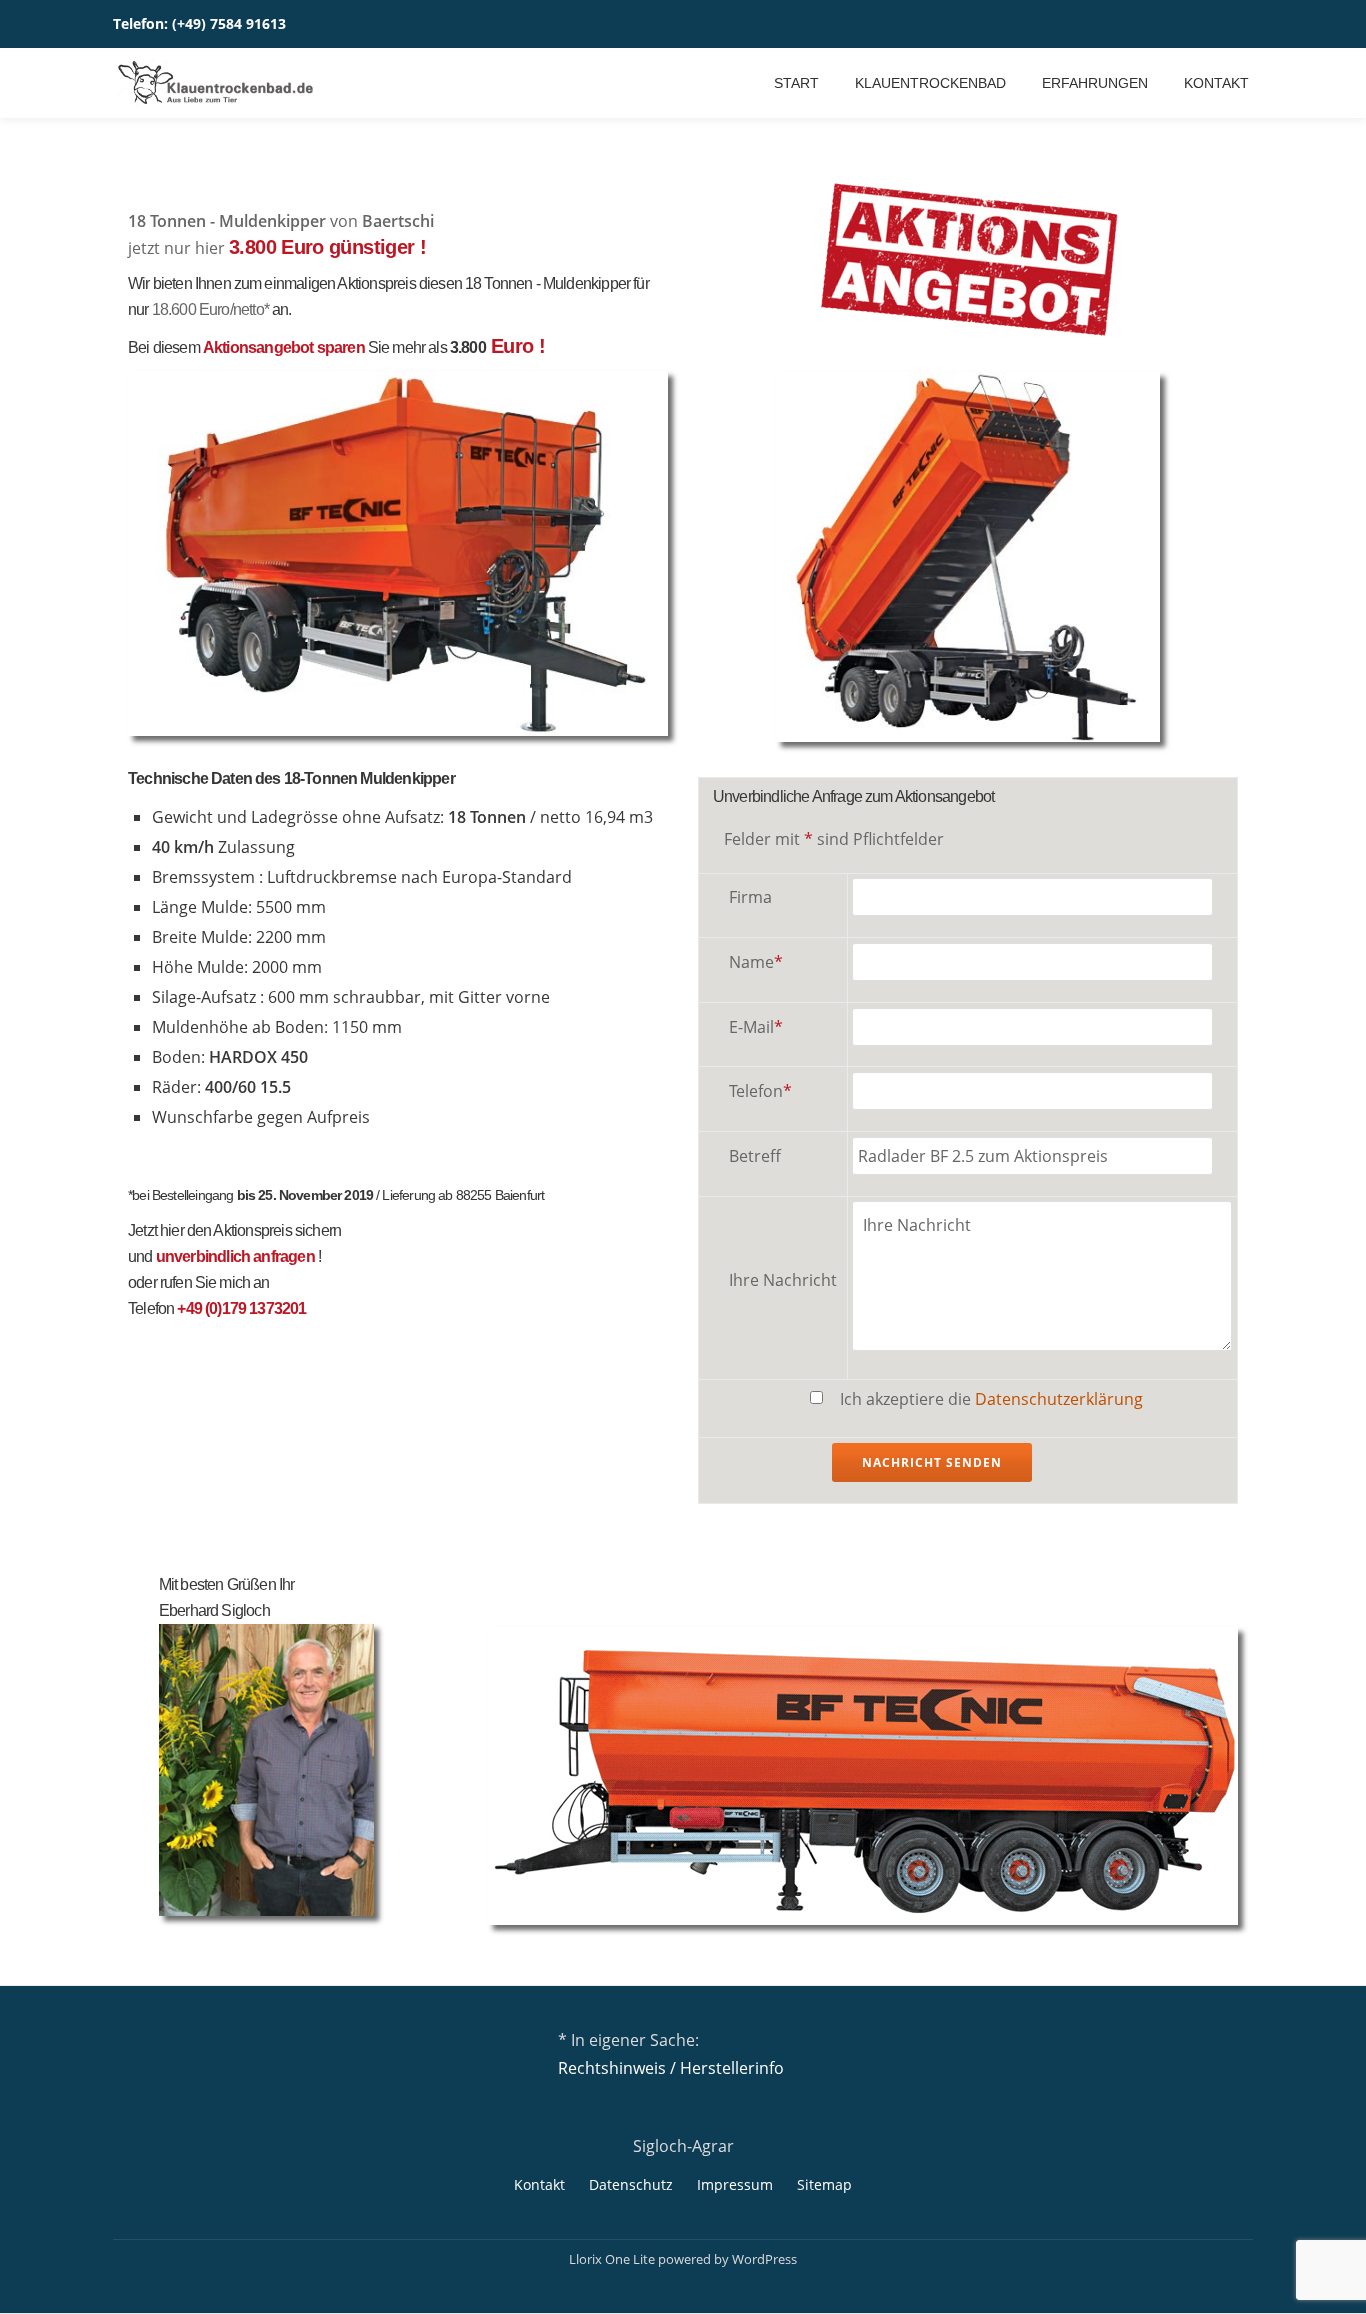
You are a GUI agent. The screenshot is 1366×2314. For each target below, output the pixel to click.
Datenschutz (631, 2184)
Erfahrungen (1095, 83)
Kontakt (1216, 83)
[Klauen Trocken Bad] (217, 83)
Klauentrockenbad (930, 83)
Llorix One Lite (613, 2259)
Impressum (735, 2184)
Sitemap (824, 2184)
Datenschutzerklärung (1059, 1399)
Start (796, 83)
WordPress (764, 2259)
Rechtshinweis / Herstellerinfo (671, 2068)
